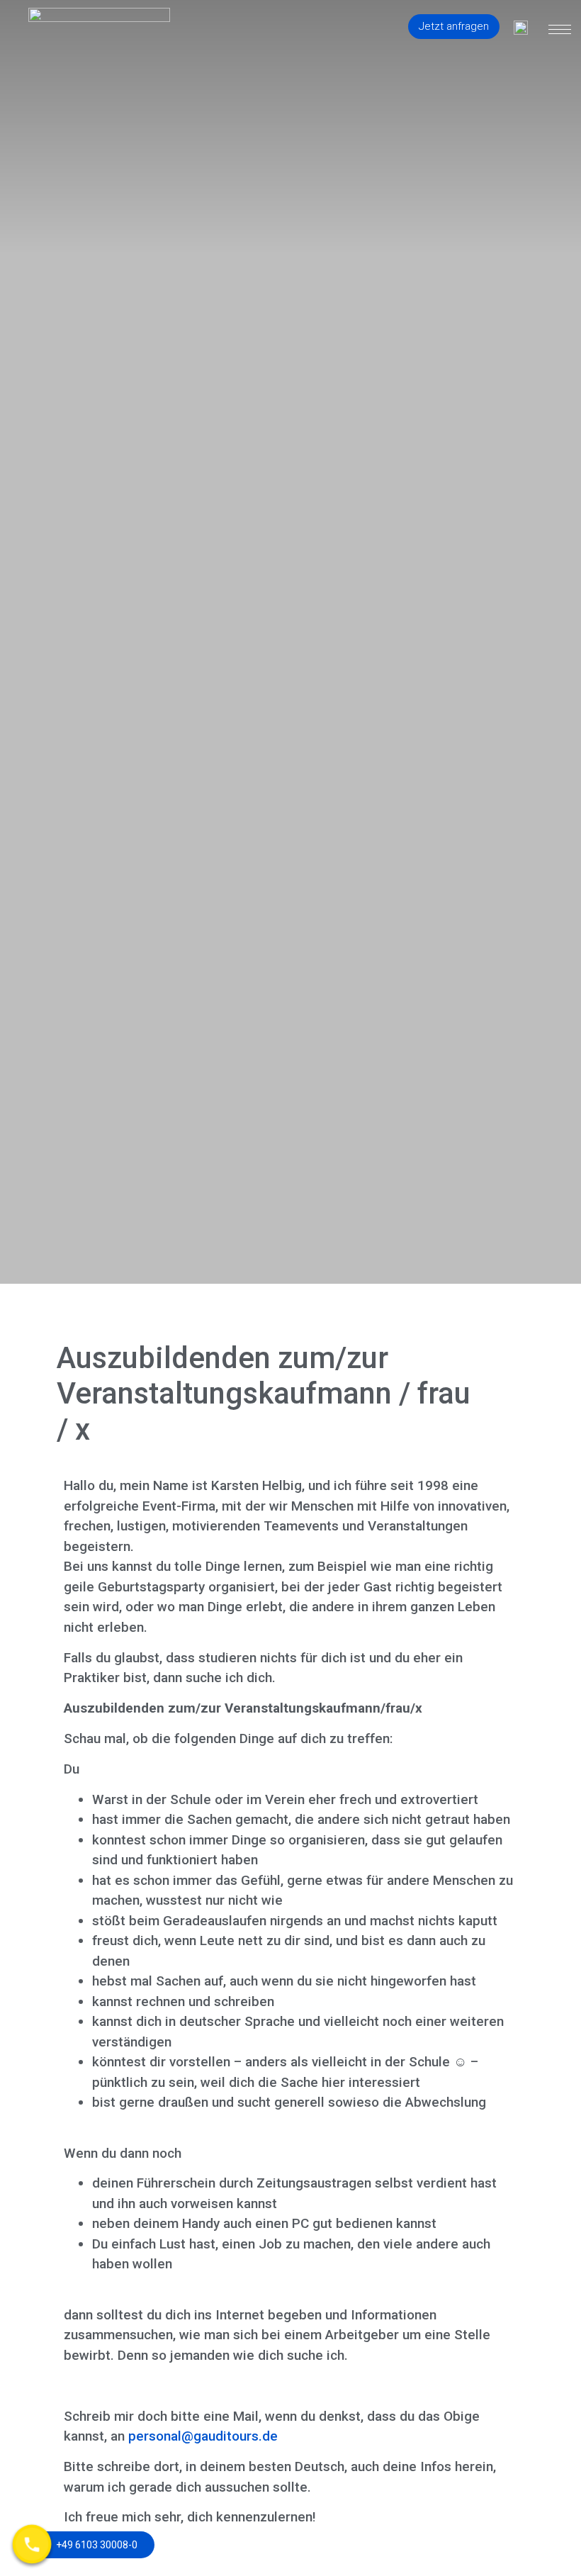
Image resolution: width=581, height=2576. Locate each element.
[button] (454, 27)
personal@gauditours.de (203, 2436)
